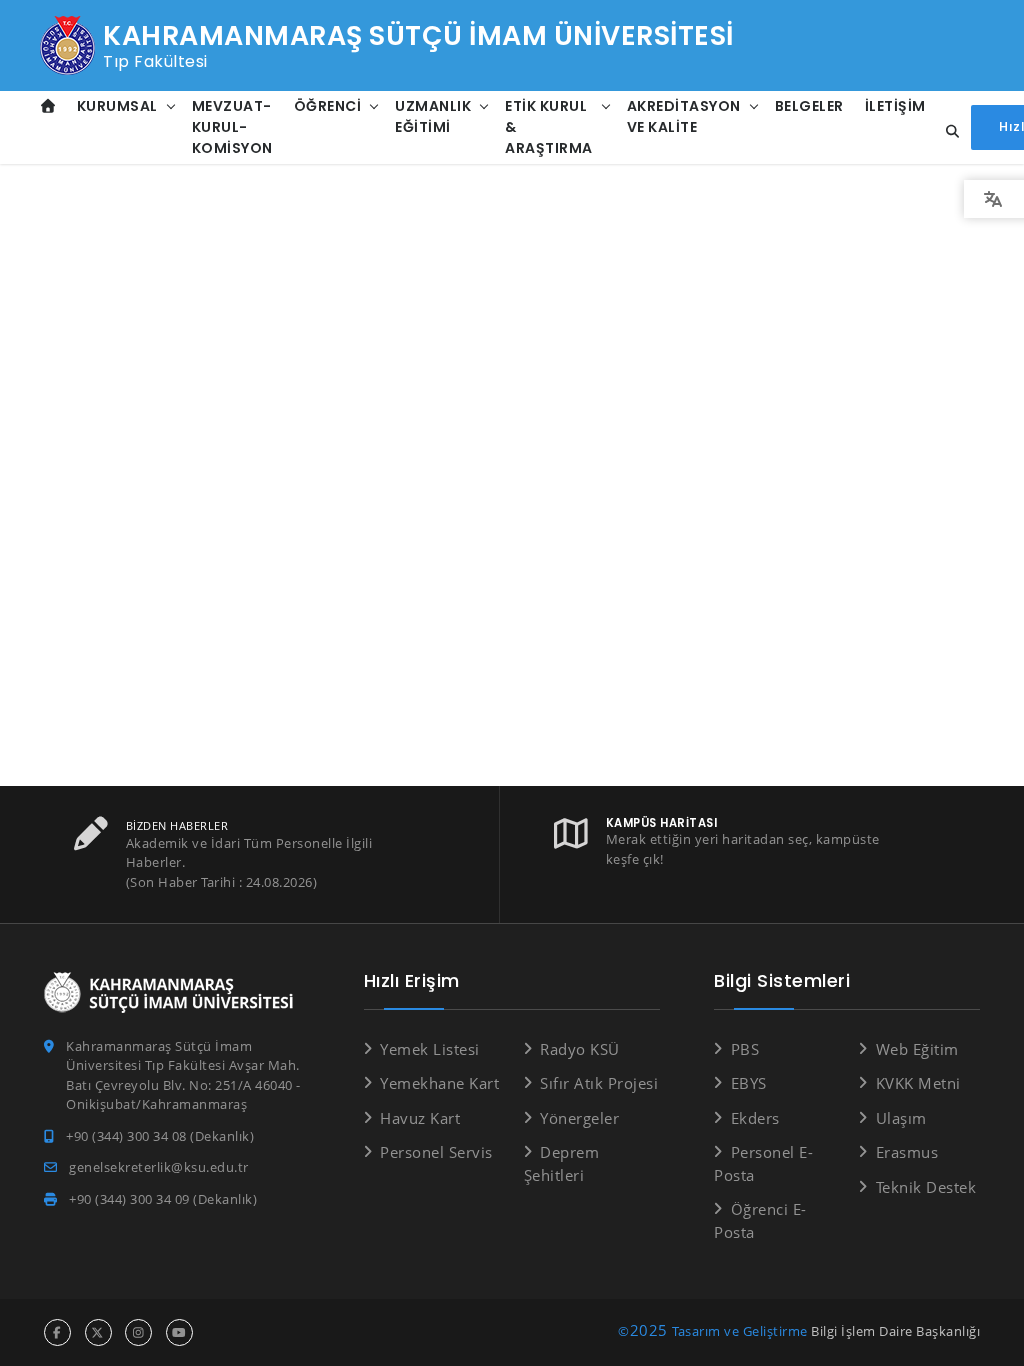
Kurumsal (117, 106)
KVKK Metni (918, 1083)
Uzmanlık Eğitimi (433, 116)
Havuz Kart (420, 1118)
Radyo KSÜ (580, 1049)
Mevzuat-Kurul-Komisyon (232, 127)
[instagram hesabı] (138, 1332)
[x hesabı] (98, 1332)
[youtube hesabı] (179, 1332)
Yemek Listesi (430, 1049)
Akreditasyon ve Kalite (684, 116)
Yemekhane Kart (439, 1083)
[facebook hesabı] (57, 1332)
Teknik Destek (926, 1187)
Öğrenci (328, 106)
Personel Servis (436, 1152)
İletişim (895, 106)
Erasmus (907, 1152)
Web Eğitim (917, 1049)
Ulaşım (901, 1118)
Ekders (755, 1118)
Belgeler (809, 106)
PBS (745, 1049)
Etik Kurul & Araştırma (549, 127)
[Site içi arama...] (947, 132)
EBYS (749, 1083)
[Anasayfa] (48, 106)
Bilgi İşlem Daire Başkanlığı (895, 1331)
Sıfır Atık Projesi (599, 1083)
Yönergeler (579, 1118)
